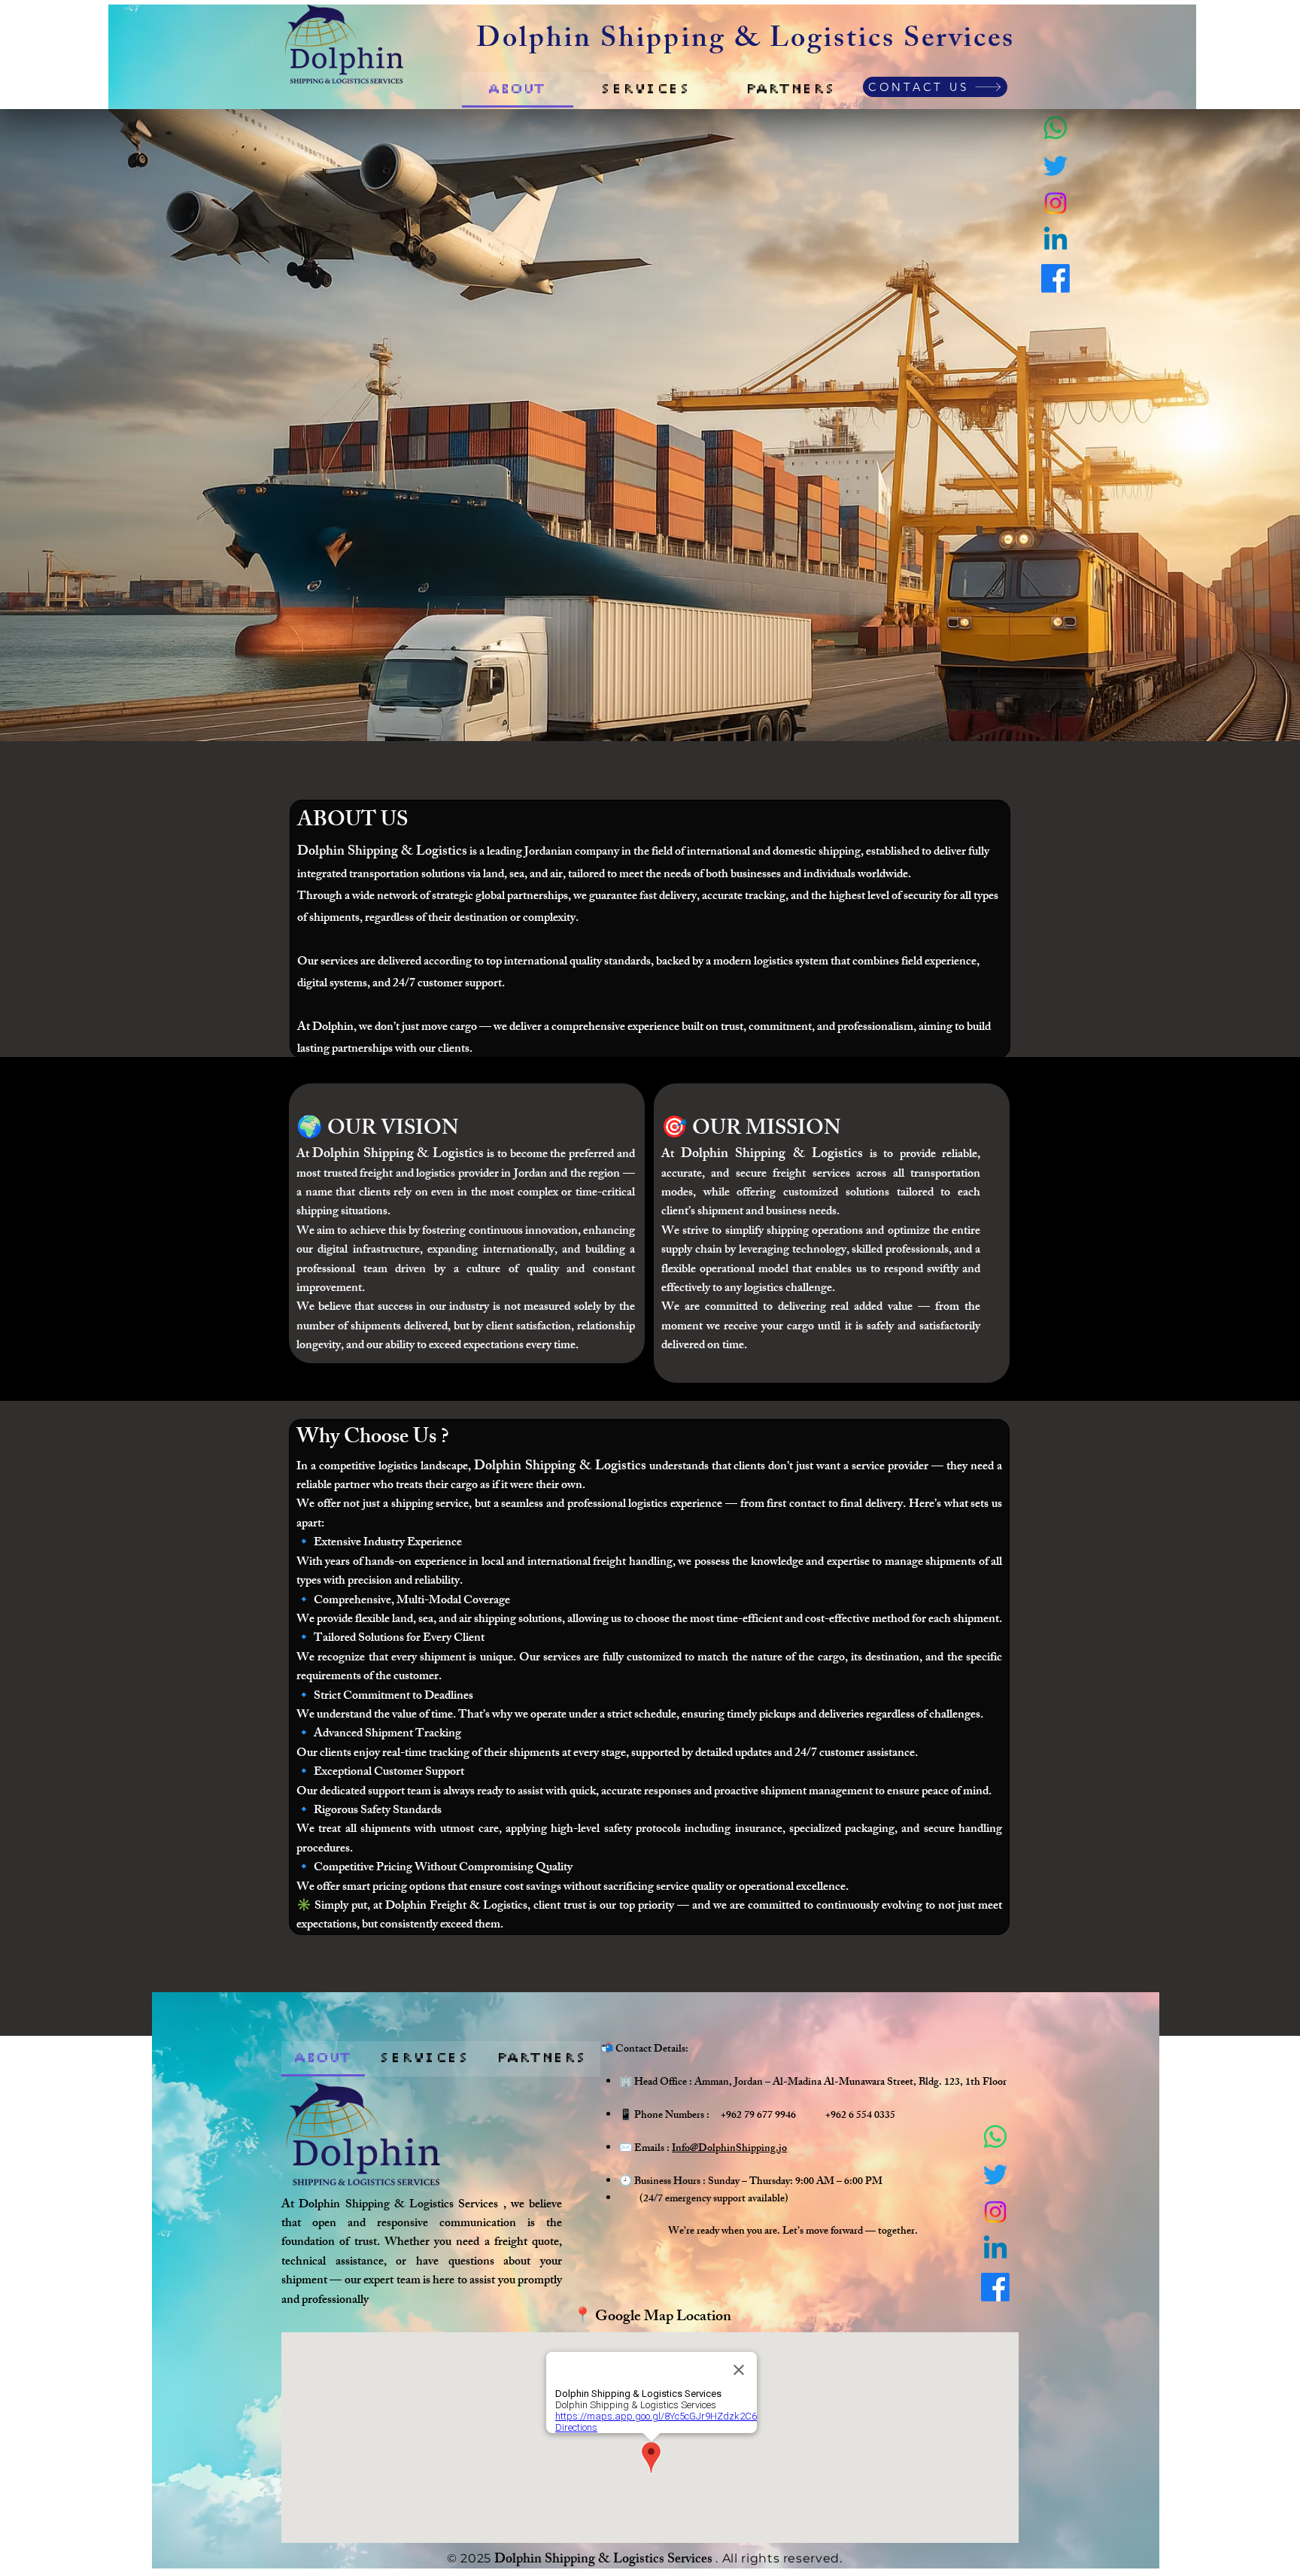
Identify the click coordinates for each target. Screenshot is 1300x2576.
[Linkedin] (1055, 241)
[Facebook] (1055, 278)
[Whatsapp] (1055, 128)
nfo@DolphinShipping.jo (731, 2149)
